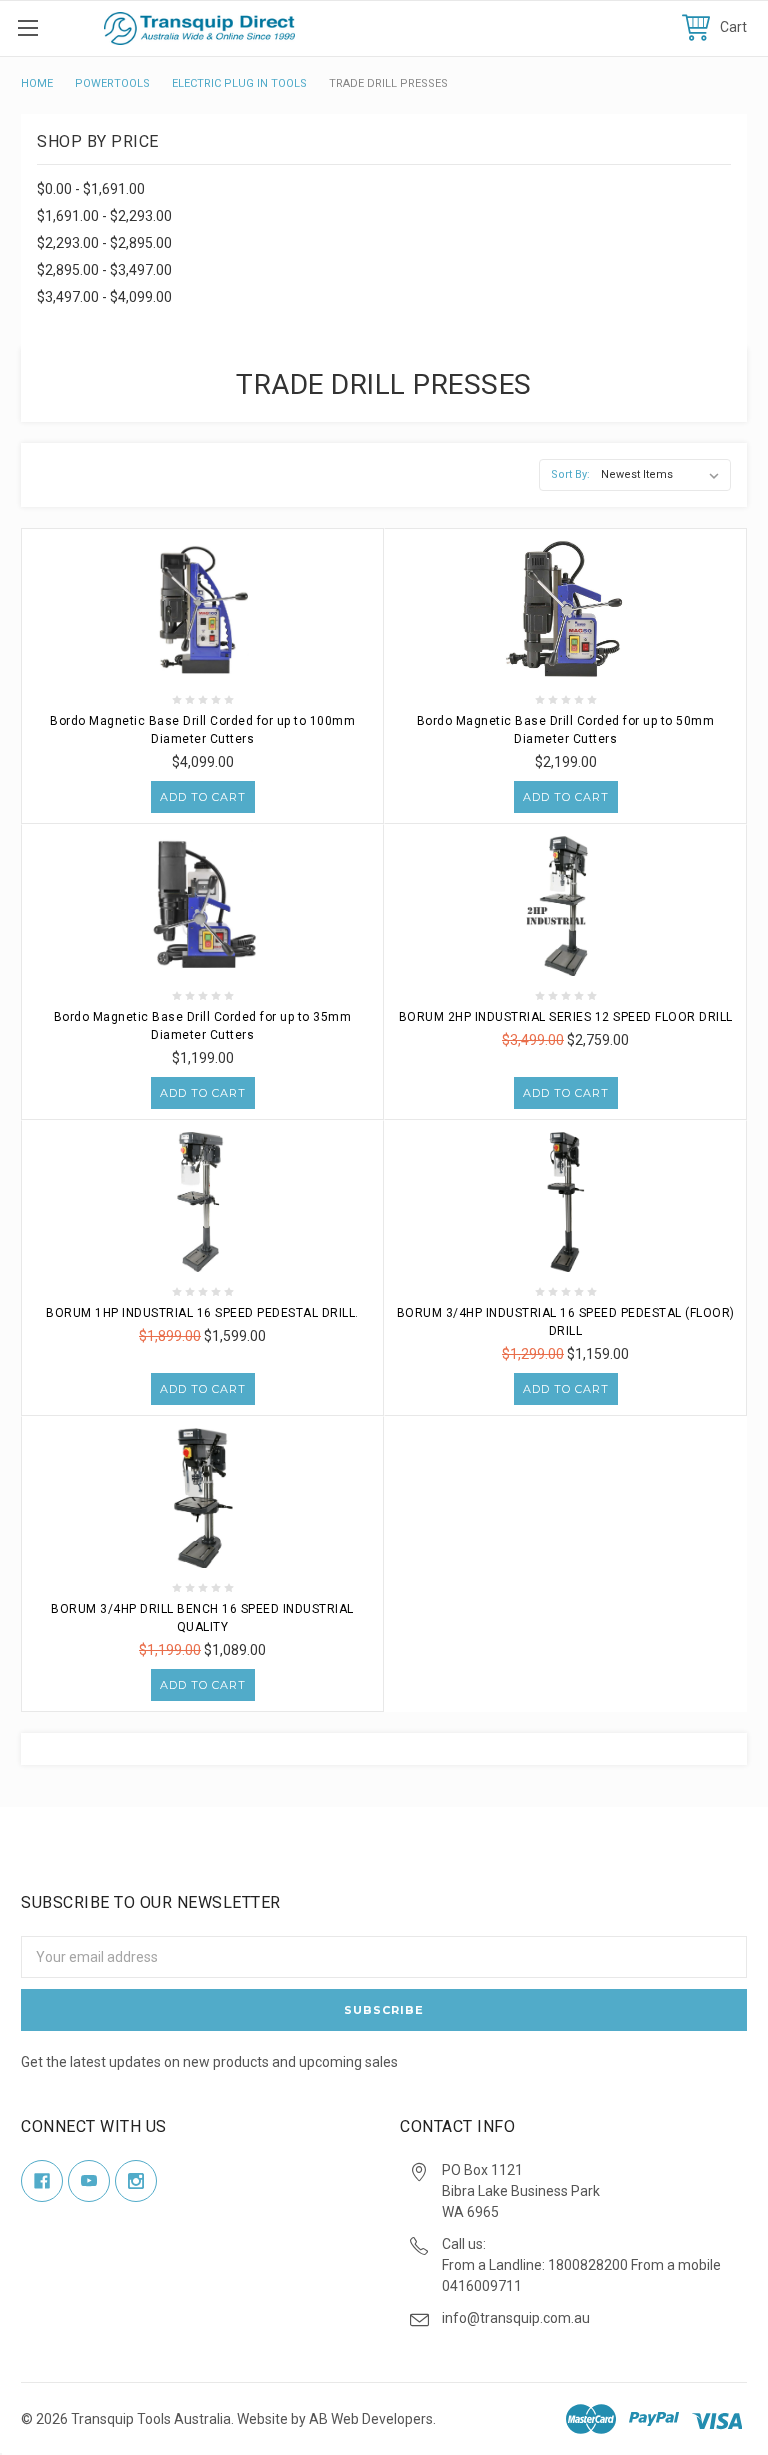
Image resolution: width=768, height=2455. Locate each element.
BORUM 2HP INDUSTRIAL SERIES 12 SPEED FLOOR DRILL (566, 1017)
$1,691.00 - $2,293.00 (104, 216)
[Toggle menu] (27, 27)
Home (37, 83)
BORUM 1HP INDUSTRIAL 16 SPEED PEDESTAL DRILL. (202, 1313)
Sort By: (570, 474)
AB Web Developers (371, 2419)
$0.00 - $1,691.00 (91, 189)
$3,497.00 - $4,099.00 (104, 297)
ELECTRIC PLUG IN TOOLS (239, 83)
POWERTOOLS (112, 83)
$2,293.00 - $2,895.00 (104, 243)
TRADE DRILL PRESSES (388, 83)
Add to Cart (203, 797)
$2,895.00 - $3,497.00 (104, 270)
